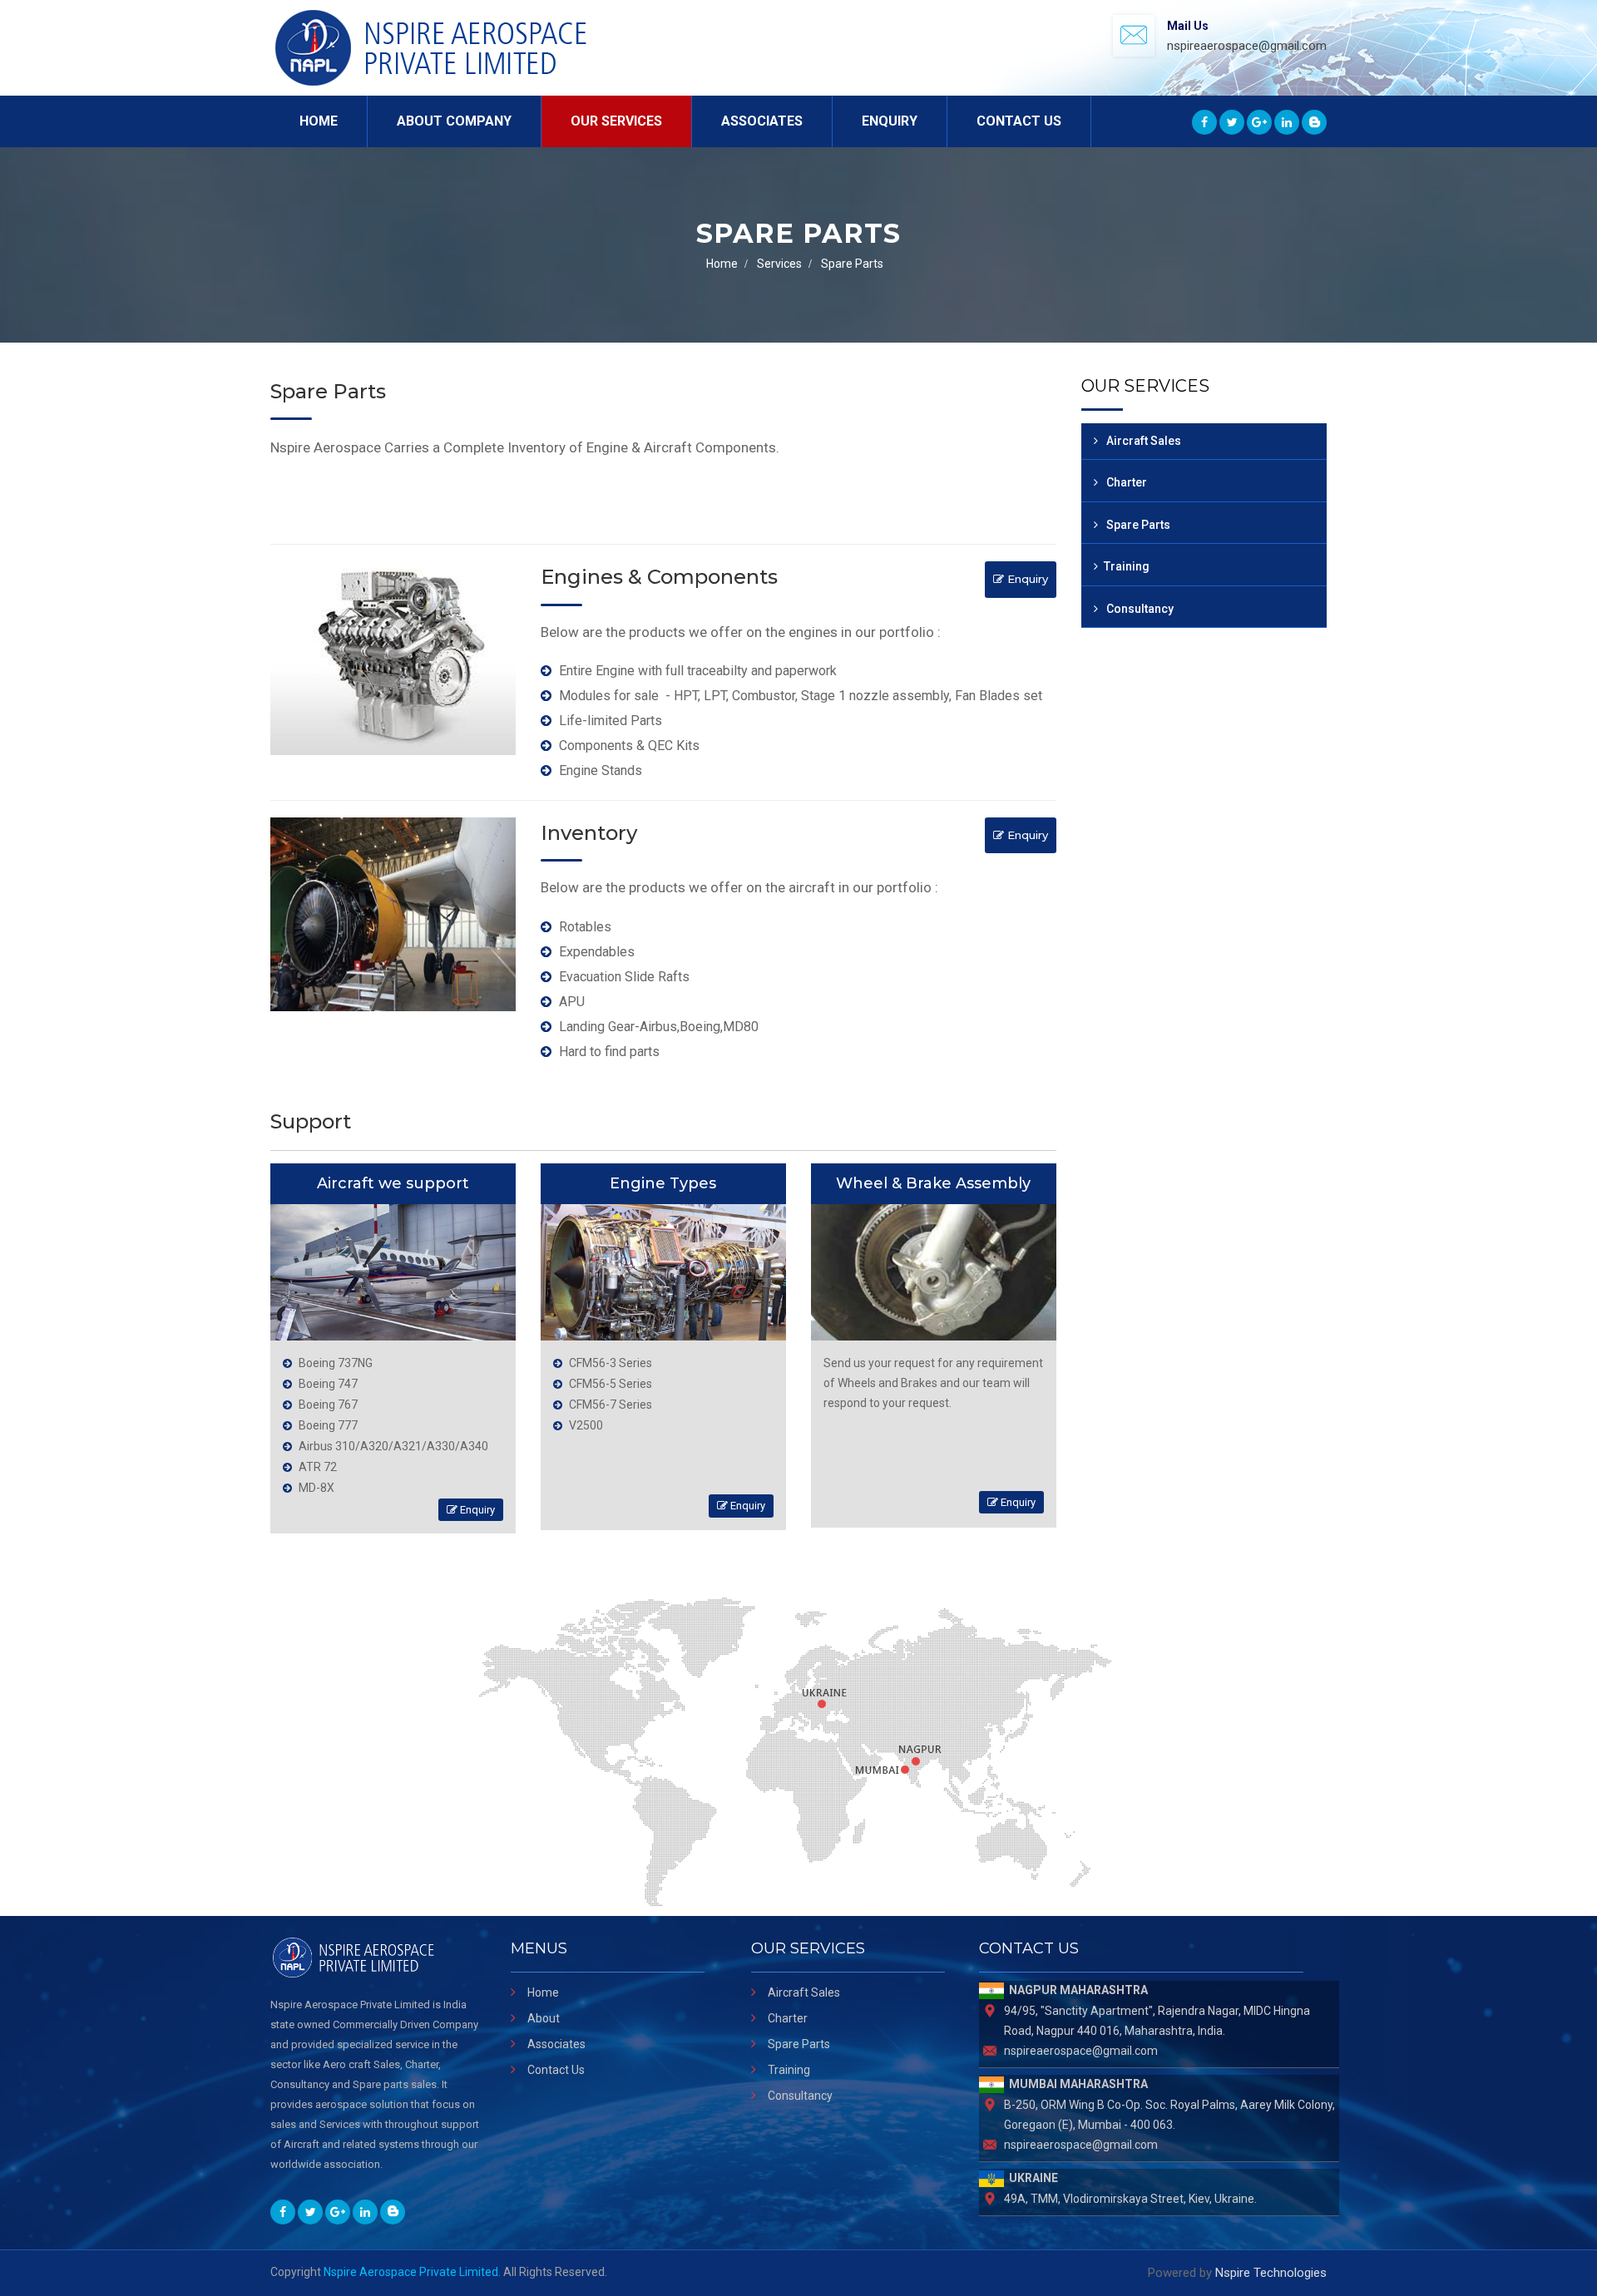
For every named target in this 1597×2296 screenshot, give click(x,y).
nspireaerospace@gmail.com (1247, 46)
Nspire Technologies (1271, 2273)
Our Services (616, 121)
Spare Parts (1137, 525)
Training (1127, 566)
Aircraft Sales (1142, 441)
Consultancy (1139, 609)
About (544, 2018)
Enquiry (890, 121)
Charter (1125, 482)
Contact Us (1019, 121)
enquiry (1026, 579)
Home (319, 121)
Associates (762, 121)
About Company (454, 121)
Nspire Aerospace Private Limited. (412, 2272)
